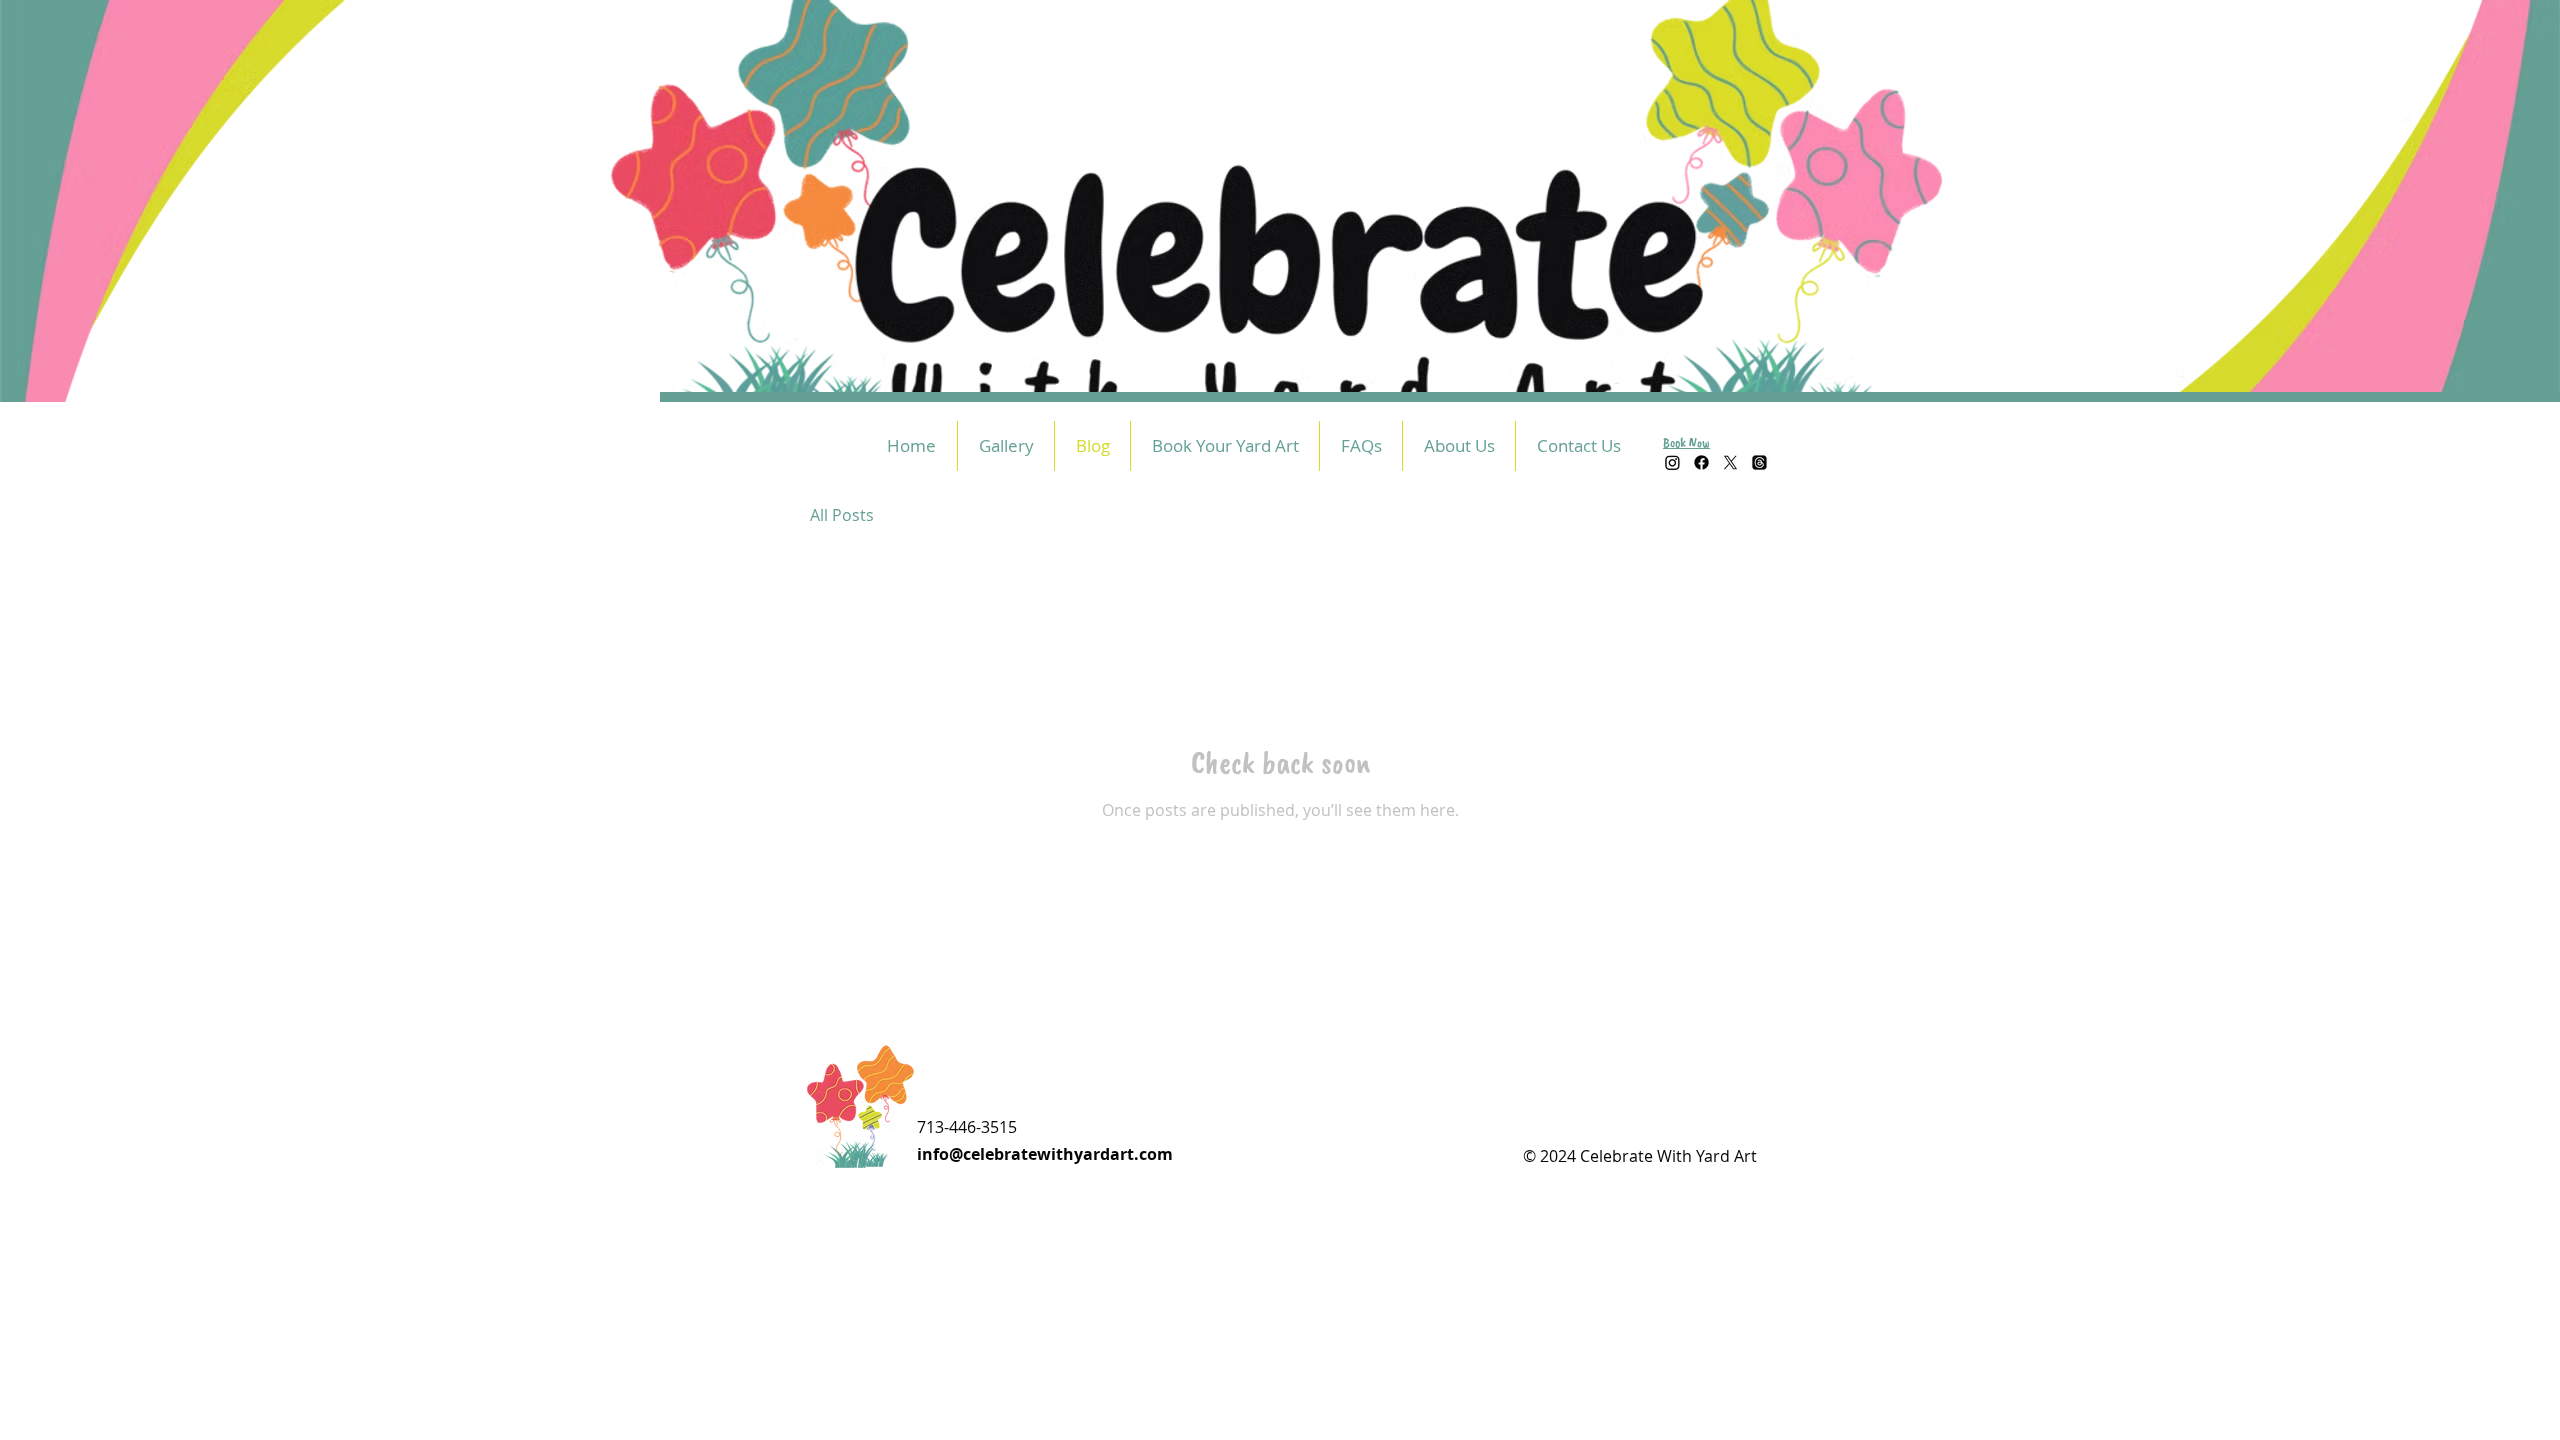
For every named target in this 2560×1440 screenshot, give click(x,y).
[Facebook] (1701, 462)
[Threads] (1759, 462)
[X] (1730, 462)
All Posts (842, 515)
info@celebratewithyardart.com (1045, 1154)
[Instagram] (1672, 462)
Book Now (1686, 442)
